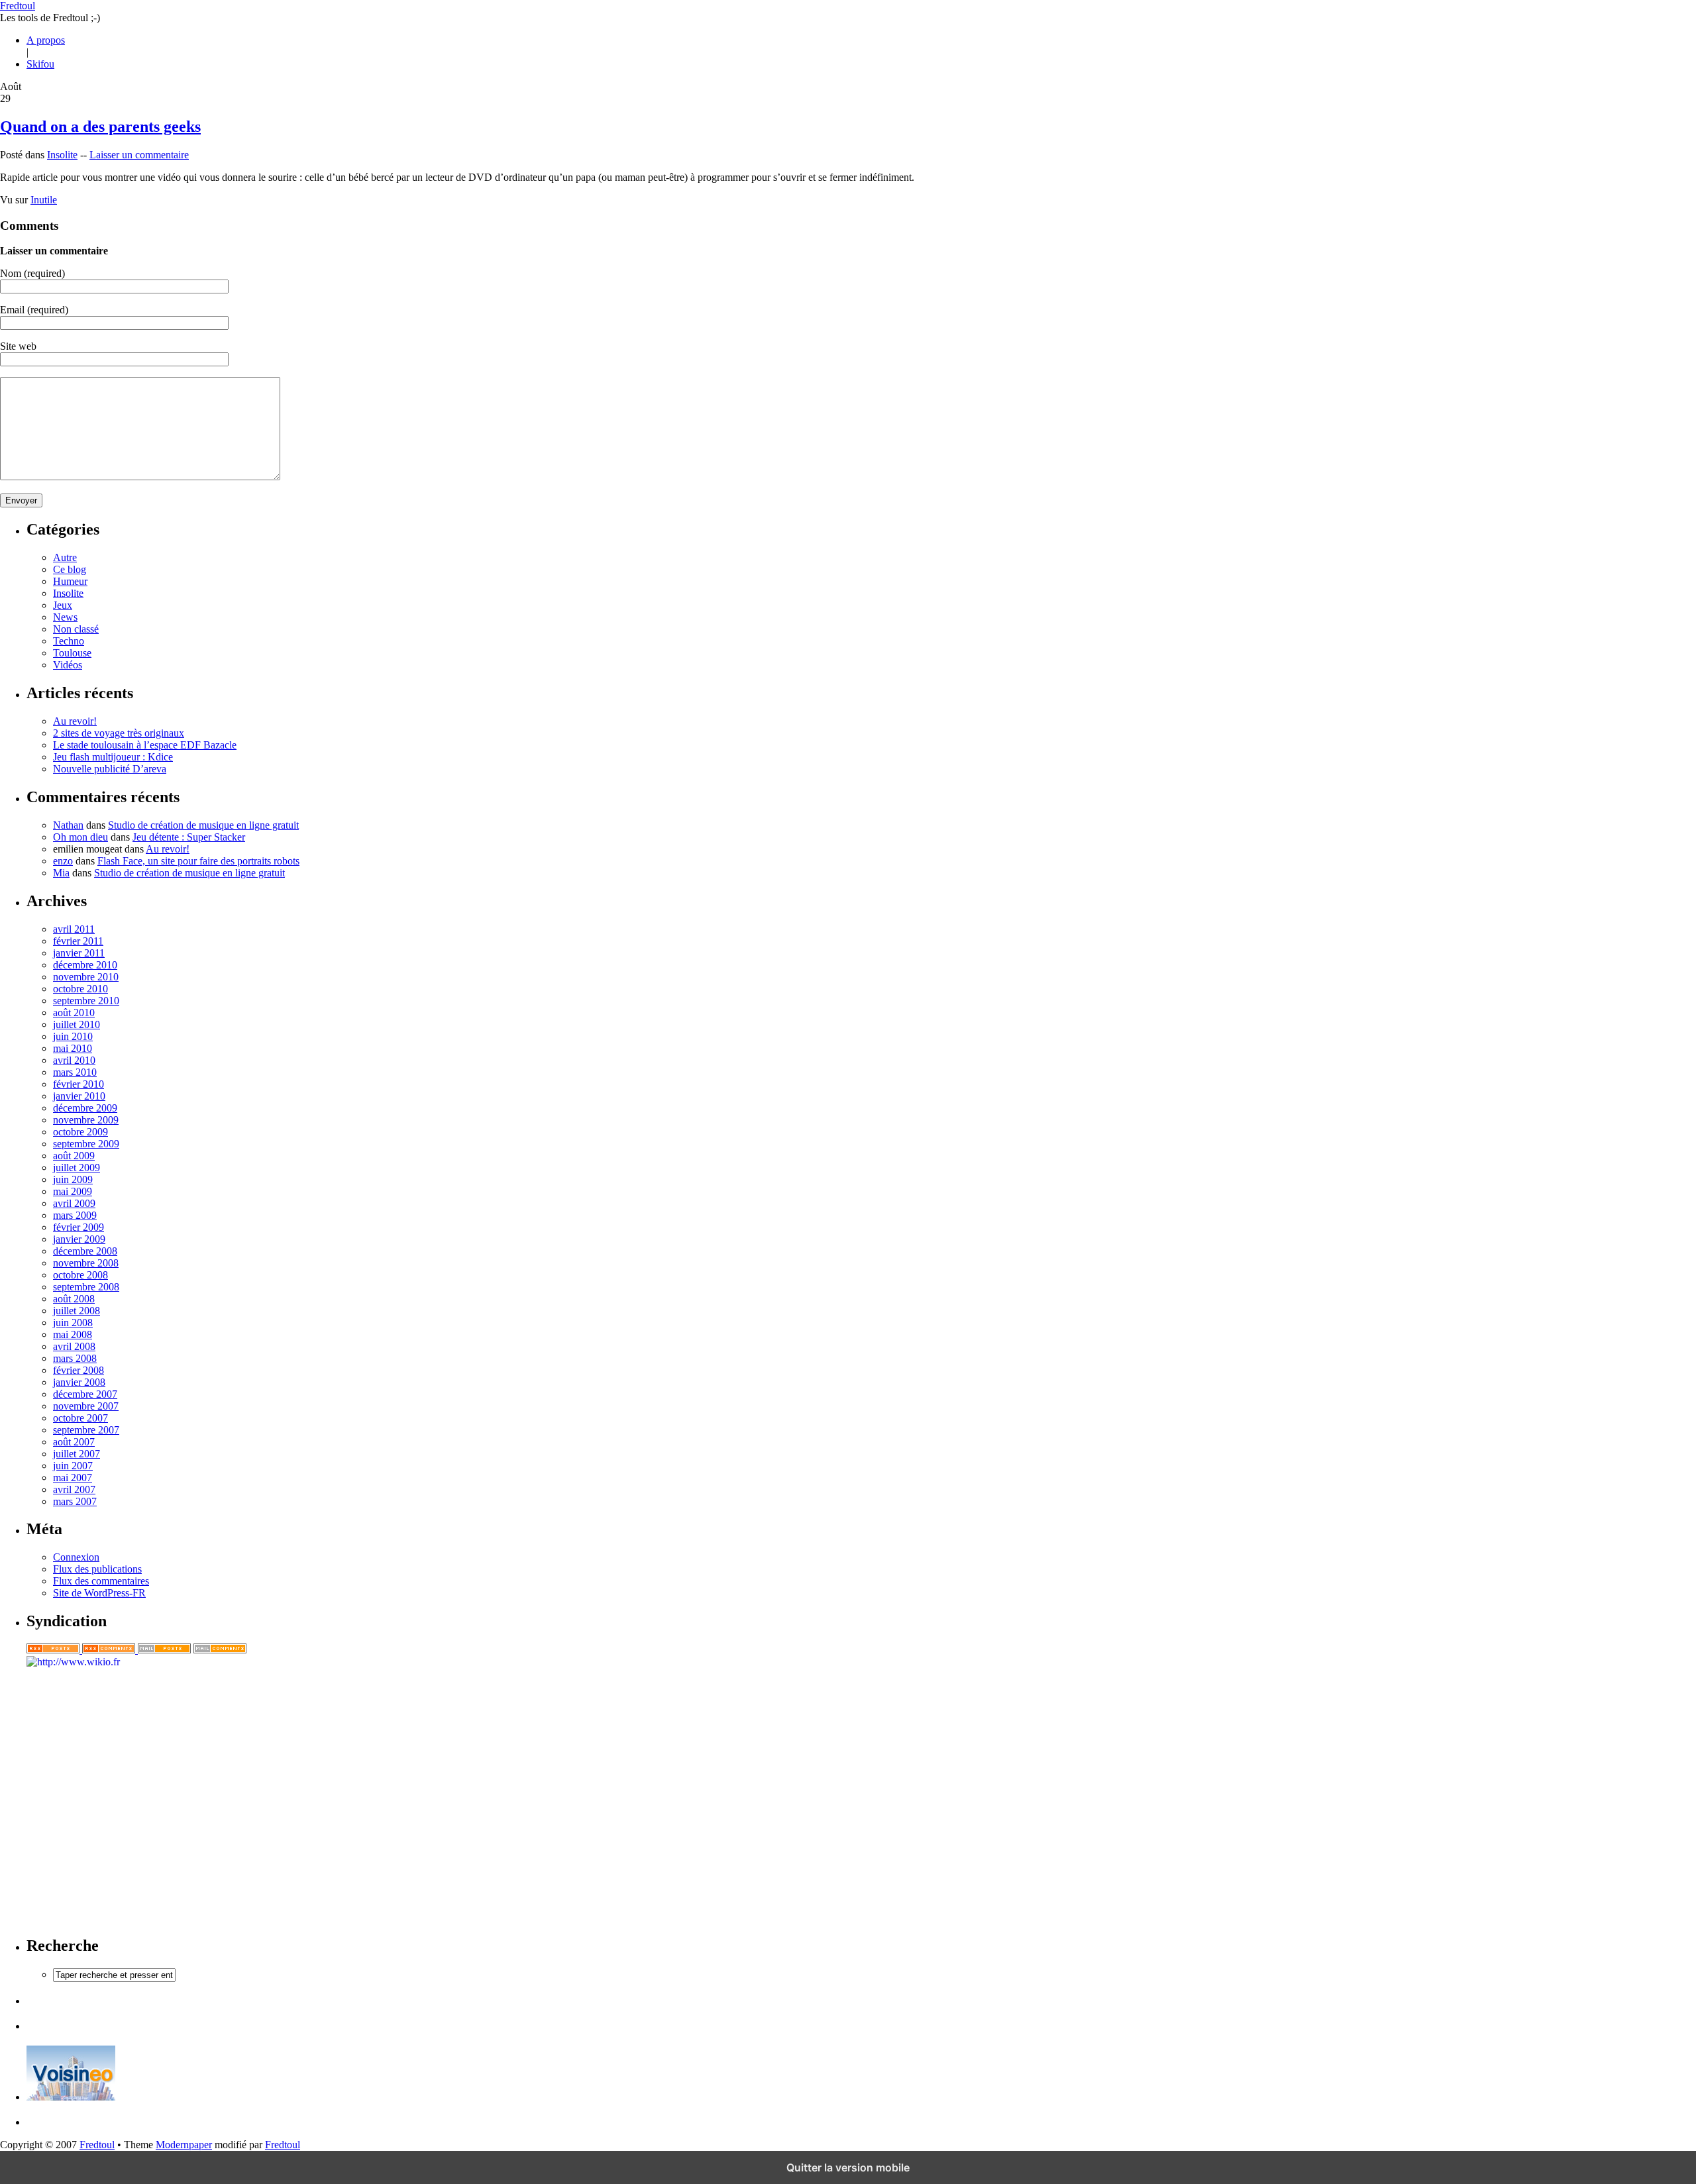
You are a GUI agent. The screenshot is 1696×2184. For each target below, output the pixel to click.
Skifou (40, 64)
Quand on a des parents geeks (100, 127)
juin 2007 (73, 1466)
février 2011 (78, 941)
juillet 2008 (77, 1311)
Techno (69, 641)
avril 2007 (74, 1489)
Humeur (70, 581)
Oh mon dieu (80, 837)
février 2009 (79, 1227)
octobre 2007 (80, 1418)
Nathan (68, 825)
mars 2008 (75, 1358)
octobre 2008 (80, 1275)
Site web (18, 346)
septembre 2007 (86, 1430)
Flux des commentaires (101, 1581)
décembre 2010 (85, 965)
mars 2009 (75, 1215)
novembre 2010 (86, 977)
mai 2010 (73, 1048)
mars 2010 (75, 1072)
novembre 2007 (86, 1406)
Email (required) (34, 310)
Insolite (62, 155)
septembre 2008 (86, 1287)
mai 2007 (73, 1478)
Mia (61, 873)
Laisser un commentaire (139, 155)
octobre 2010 (80, 989)
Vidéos (68, 665)
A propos (46, 40)
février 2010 (79, 1084)
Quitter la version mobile (848, 2167)
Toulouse (72, 653)
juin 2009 (73, 1179)
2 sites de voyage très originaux (119, 733)
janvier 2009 (79, 1239)
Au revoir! (75, 721)
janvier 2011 (79, 953)
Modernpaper (184, 2145)
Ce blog (70, 569)
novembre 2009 (86, 1120)
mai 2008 (73, 1334)
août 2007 (74, 1442)
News (65, 617)
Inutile (44, 200)
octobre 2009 (80, 1132)
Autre (65, 557)
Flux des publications (97, 1569)
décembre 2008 (85, 1251)
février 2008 (79, 1370)
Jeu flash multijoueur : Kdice (113, 757)
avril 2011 (74, 929)
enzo (63, 861)
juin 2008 (73, 1323)
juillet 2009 (77, 1168)
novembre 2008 (86, 1263)
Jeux (63, 605)
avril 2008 (74, 1346)
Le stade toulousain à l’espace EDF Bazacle (145, 745)
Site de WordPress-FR (99, 1593)
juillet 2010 (77, 1024)
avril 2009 (74, 1203)
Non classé (76, 629)
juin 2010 (73, 1036)
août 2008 (74, 1299)
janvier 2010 (79, 1096)
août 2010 (74, 1013)
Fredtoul (18, 6)
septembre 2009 (86, 1144)
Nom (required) (32, 273)
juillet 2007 (77, 1454)
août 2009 (74, 1156)
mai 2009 (73, 1191)
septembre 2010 (86, 1001)
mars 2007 (75, 1501)
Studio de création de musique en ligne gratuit (203, 825)
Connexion (76, 1557)
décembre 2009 (85, 1108)
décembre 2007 (85, 1394)
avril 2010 (74, 1060)
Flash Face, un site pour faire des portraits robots (198, 861)
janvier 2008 (79, 1382)
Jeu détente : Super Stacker (189, 837)
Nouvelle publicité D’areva (110, 769)
